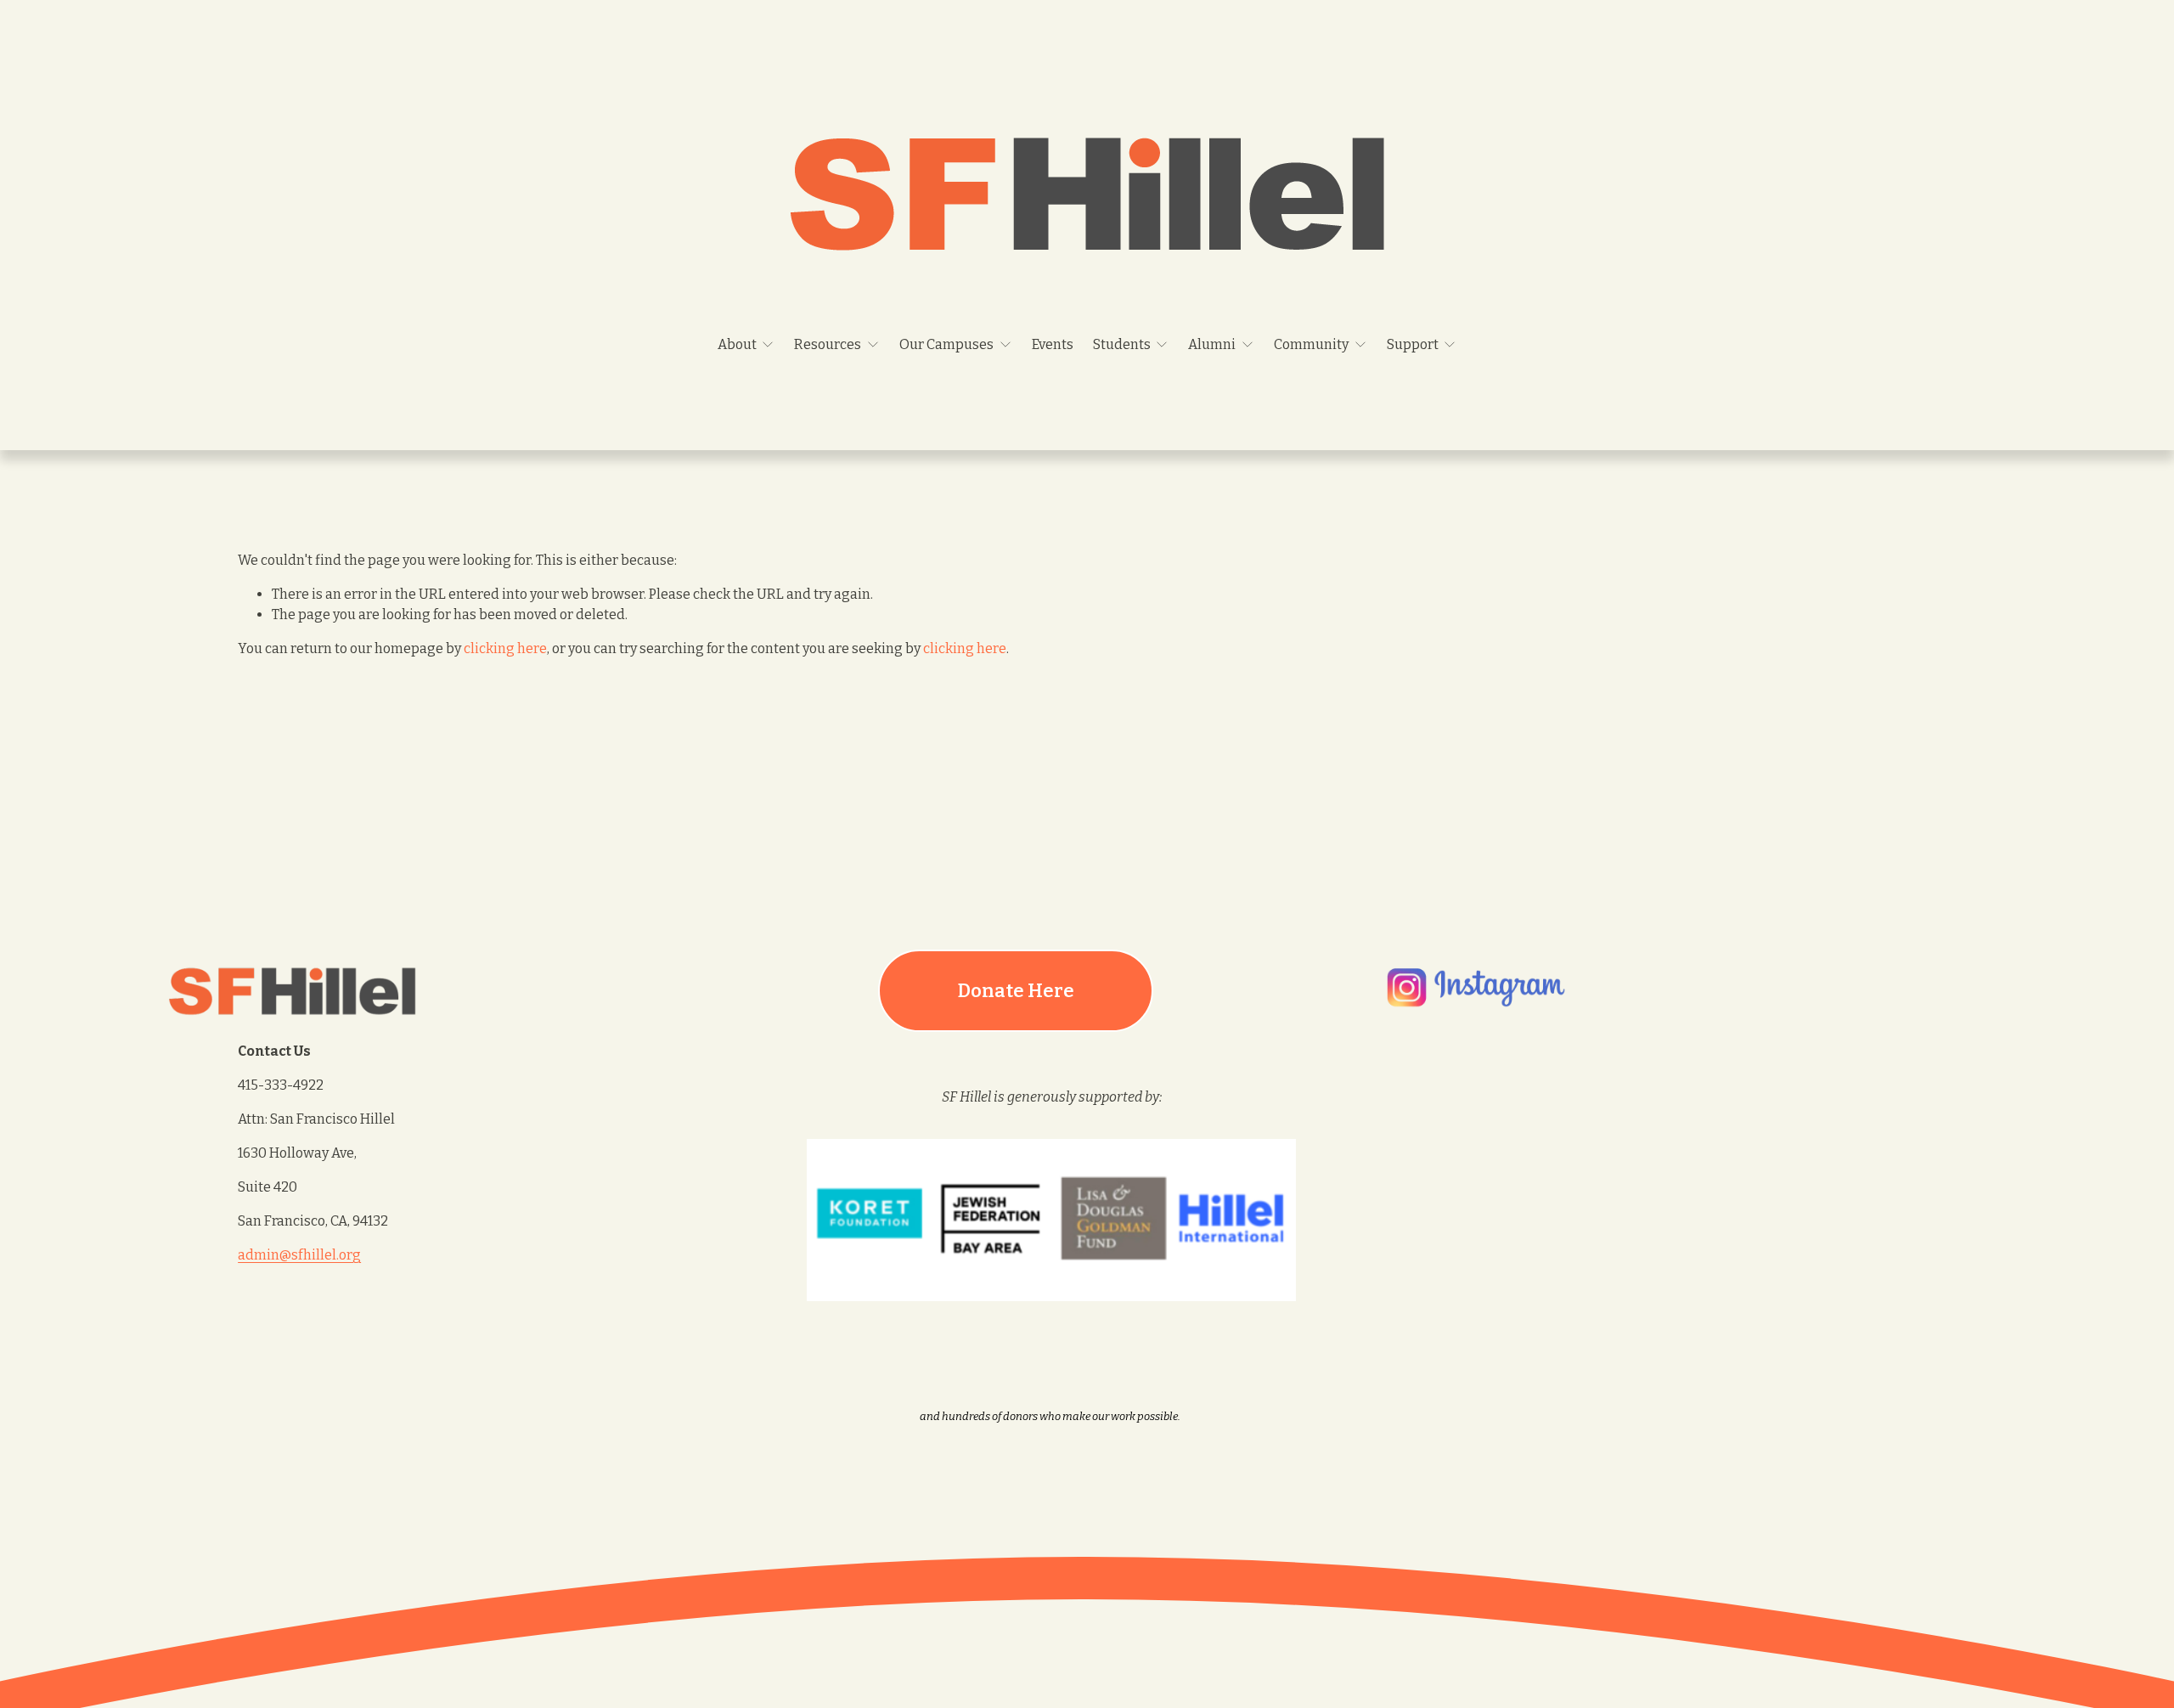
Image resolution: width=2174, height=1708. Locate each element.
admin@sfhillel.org (299, 1255)
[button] (1447, 1192)
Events (1053, 344)
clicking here (505, 648)
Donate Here (1016, 991)
